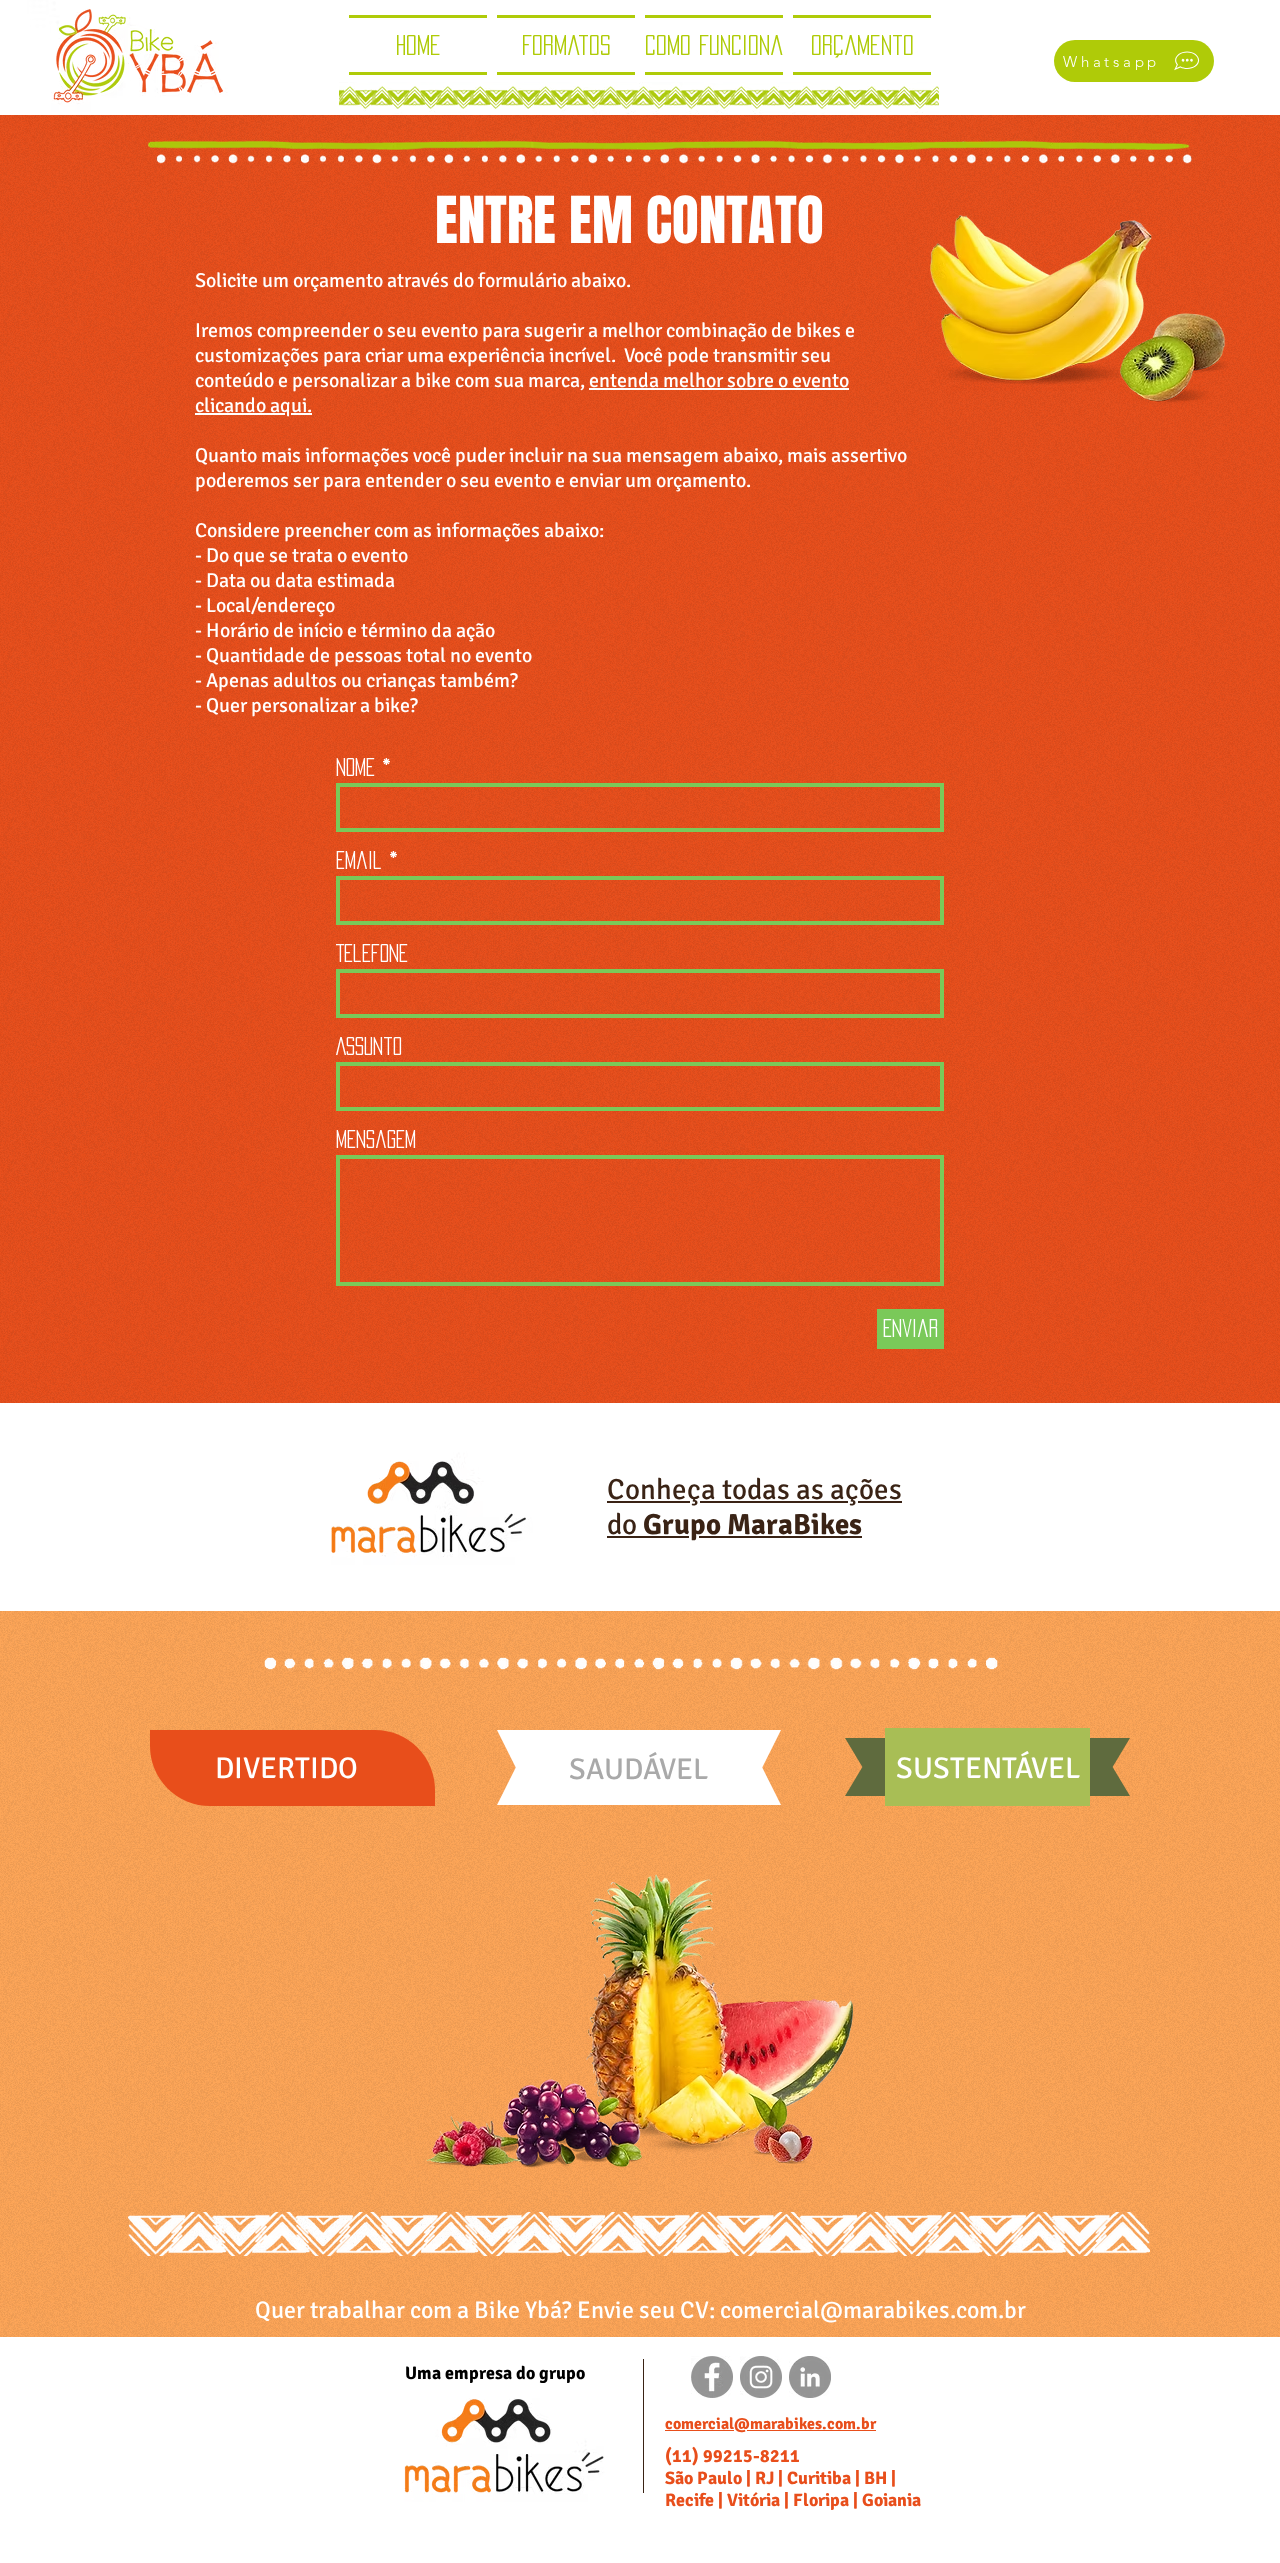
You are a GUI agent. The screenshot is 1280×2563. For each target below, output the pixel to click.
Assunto (369, 1046)
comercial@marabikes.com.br (873, 2310)
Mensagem (376, 1139)
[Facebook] (712, 2377)
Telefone (372, 953)
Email (359, 860)
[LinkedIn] (810, 2377)
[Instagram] (761, 2377)
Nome (355, 767)
